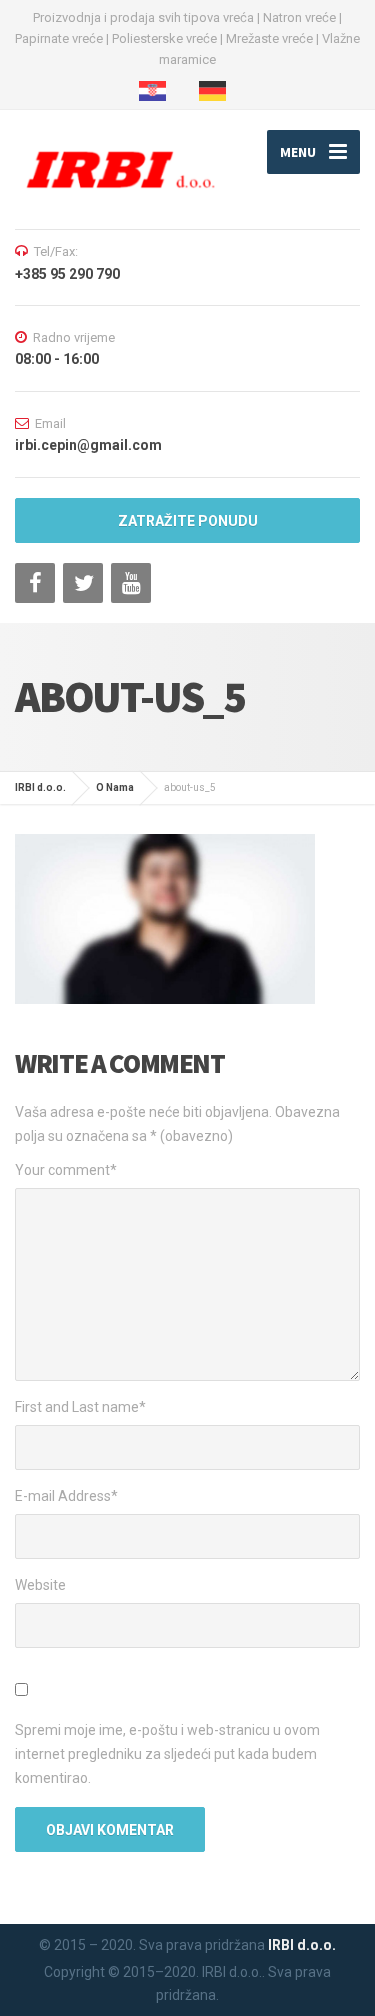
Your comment (66, 1170)
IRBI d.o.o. (302, 1945)
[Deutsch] (217, 91)
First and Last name (80, 1407)
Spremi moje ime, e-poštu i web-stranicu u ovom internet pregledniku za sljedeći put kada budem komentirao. (167, 1754)
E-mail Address (66, 1496)
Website (40, 1585)
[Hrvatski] (157, 91)
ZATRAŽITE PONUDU (188, 521)
